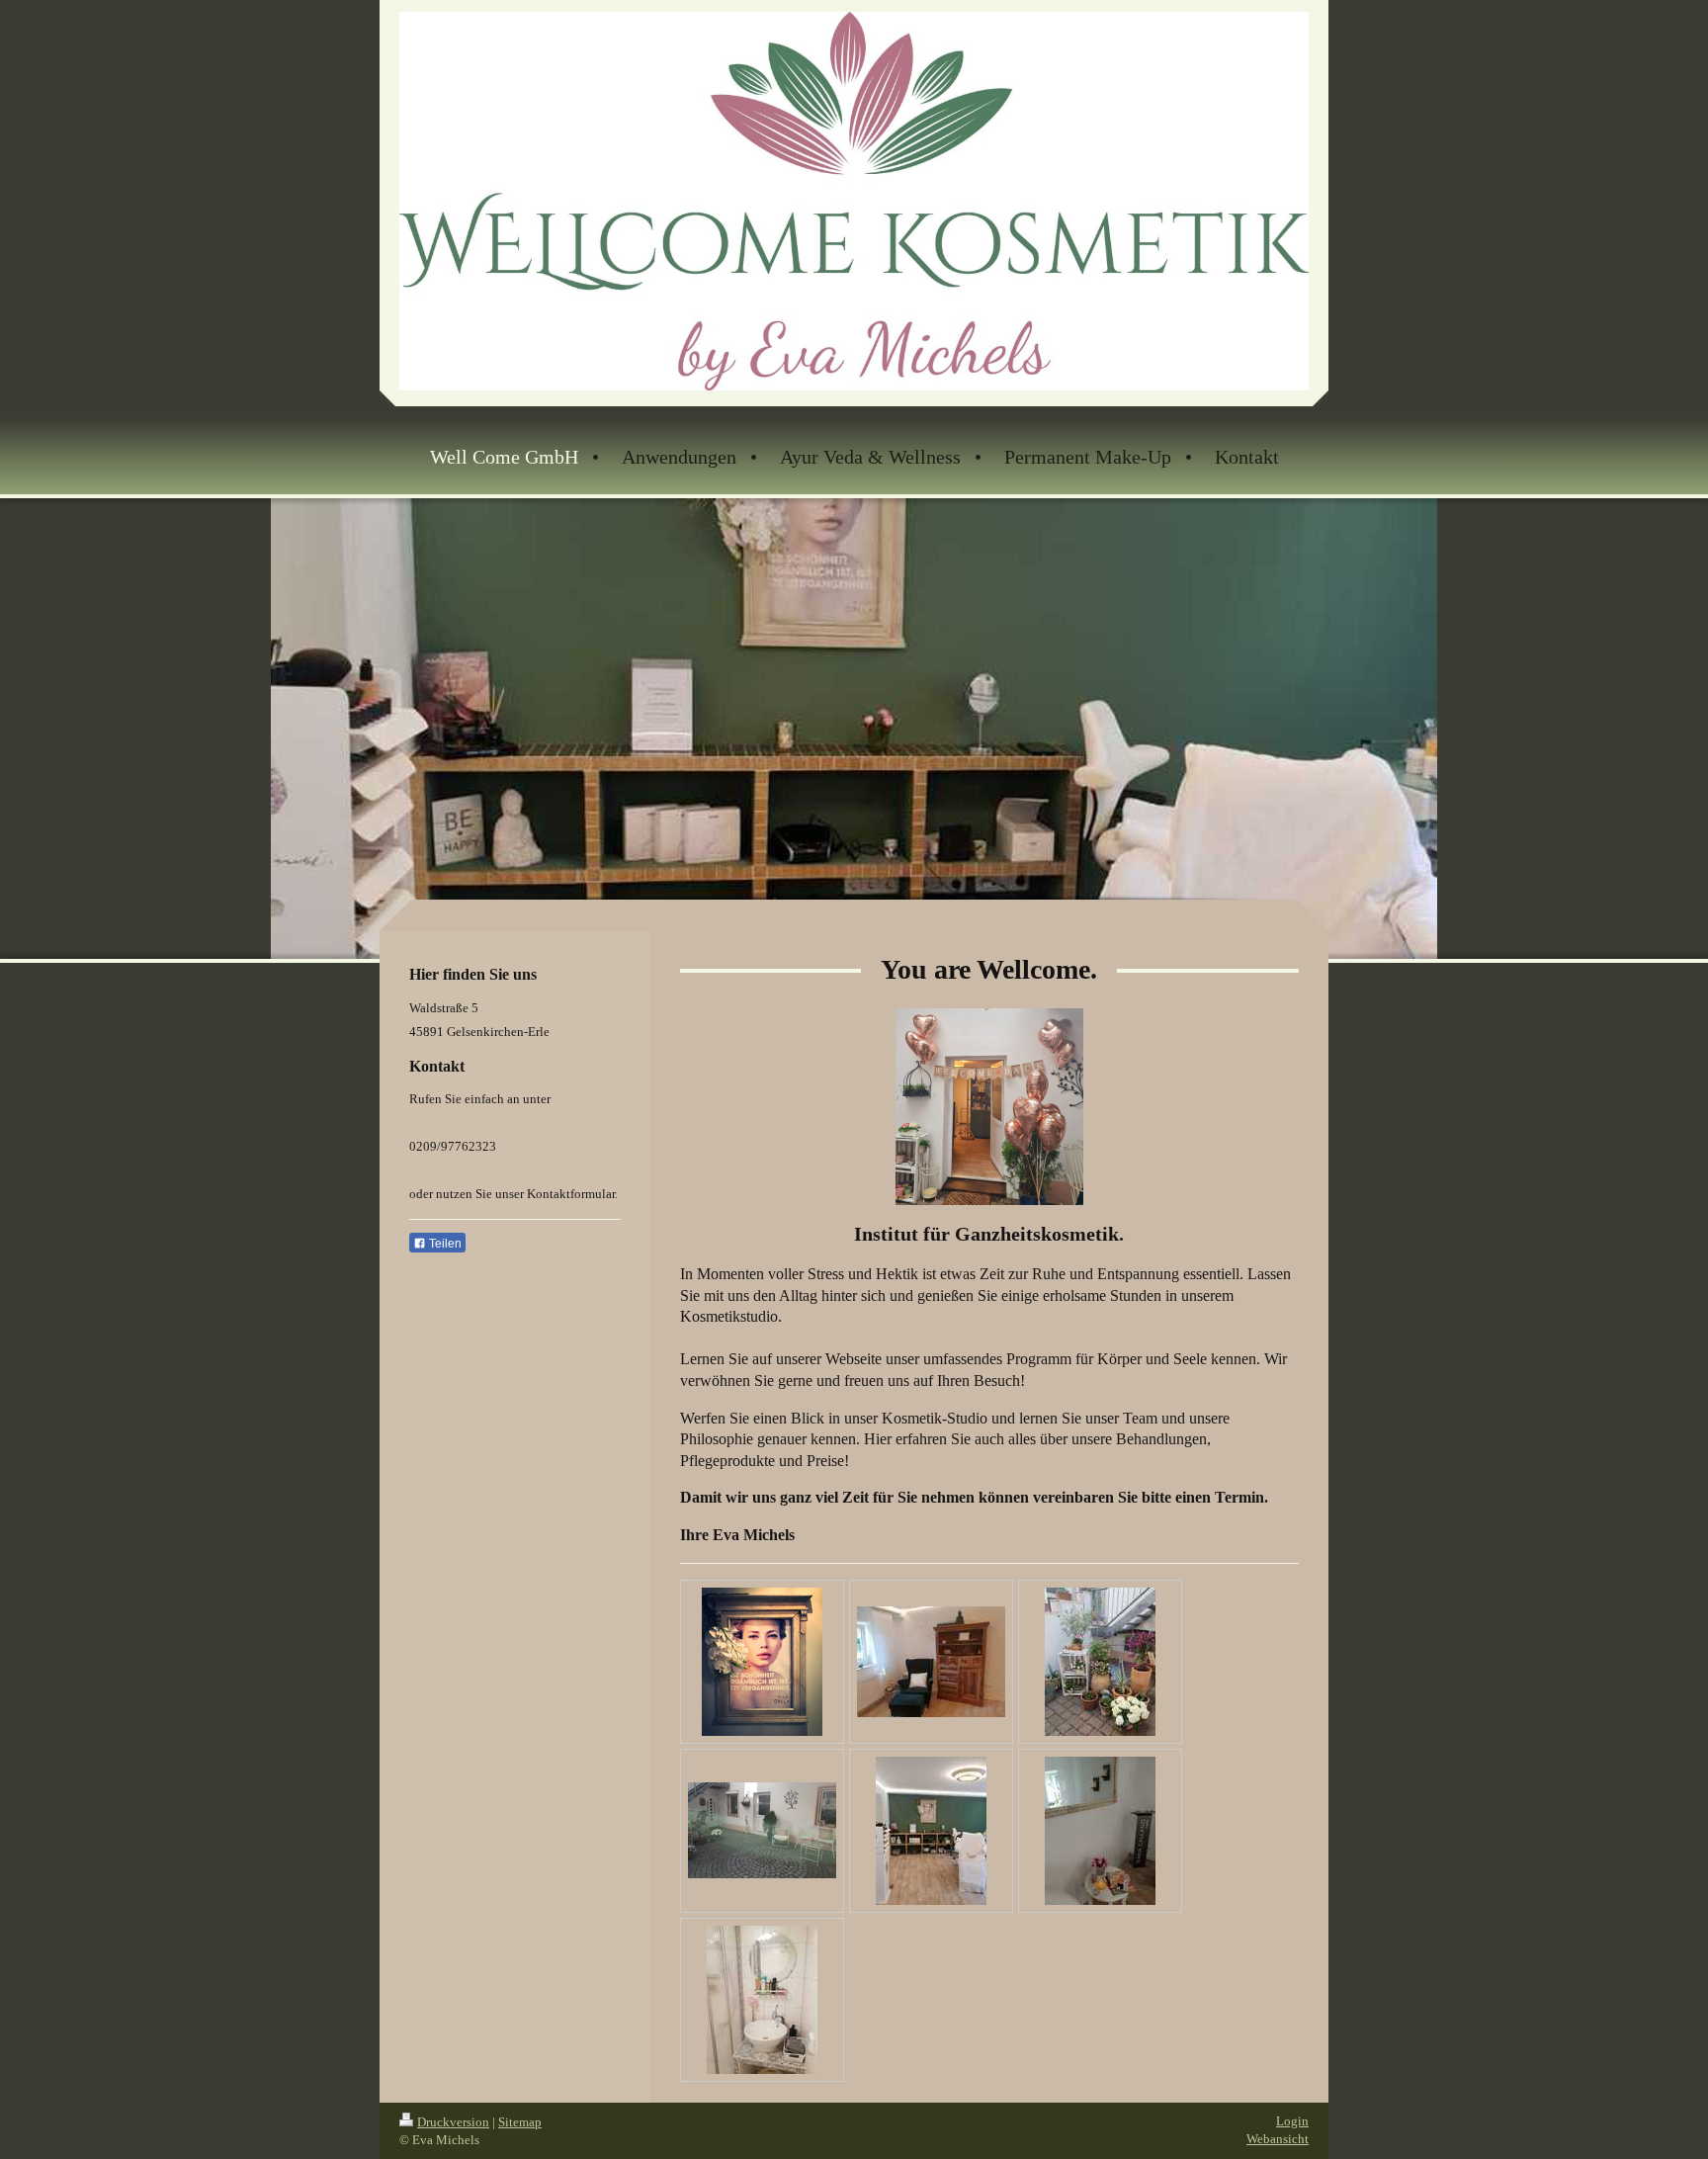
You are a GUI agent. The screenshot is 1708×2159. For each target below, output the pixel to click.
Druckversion (453, 2122)
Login (1292, 2121)
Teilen (444, 1244)
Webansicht (1278, 2139)
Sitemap (520, 2122)
